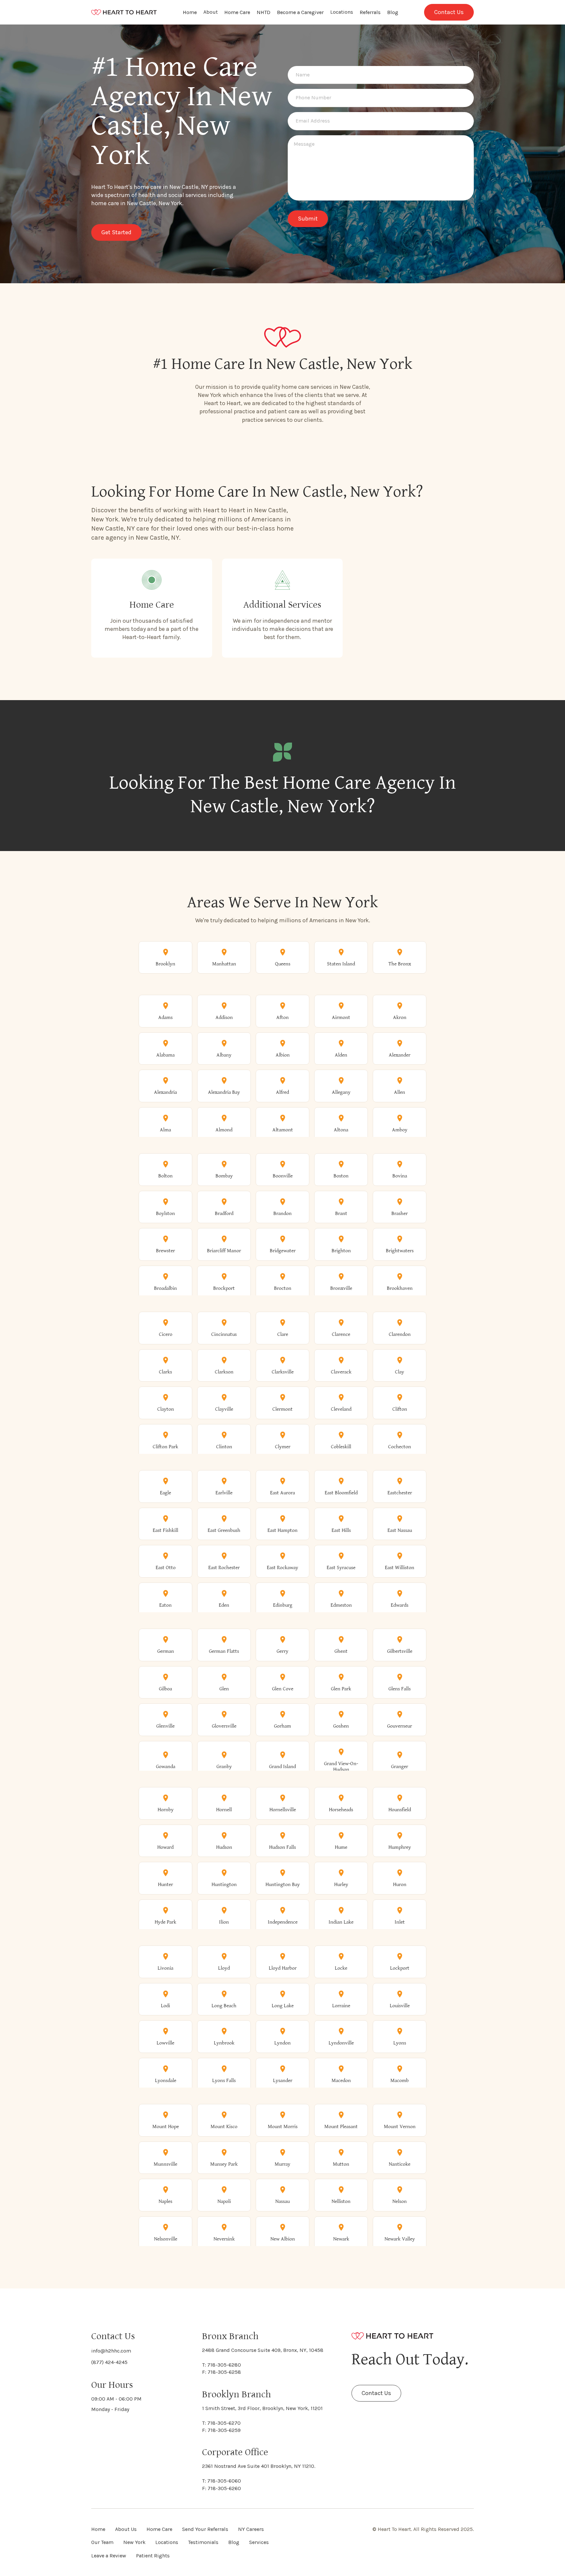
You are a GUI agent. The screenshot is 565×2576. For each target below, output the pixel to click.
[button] (211, 12)
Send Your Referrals (205, 2529)
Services (259, 2542)
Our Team (102, 2542)
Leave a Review (109, 2556)
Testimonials (203, 2542)
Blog (393, 12)
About (211, 12)
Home (190, 12)
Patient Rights (153, 2556)
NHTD (264, 12)
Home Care (237, 12)
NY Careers (251, 2529)
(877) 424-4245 (109, 2362)
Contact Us (449, 12)
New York (134, 2542)
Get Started (116, 232)
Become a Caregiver (300, 12)
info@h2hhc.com (111, 2351)
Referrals (370, 12)
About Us (126, 2529)
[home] (124, 12)
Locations (342, 12)
